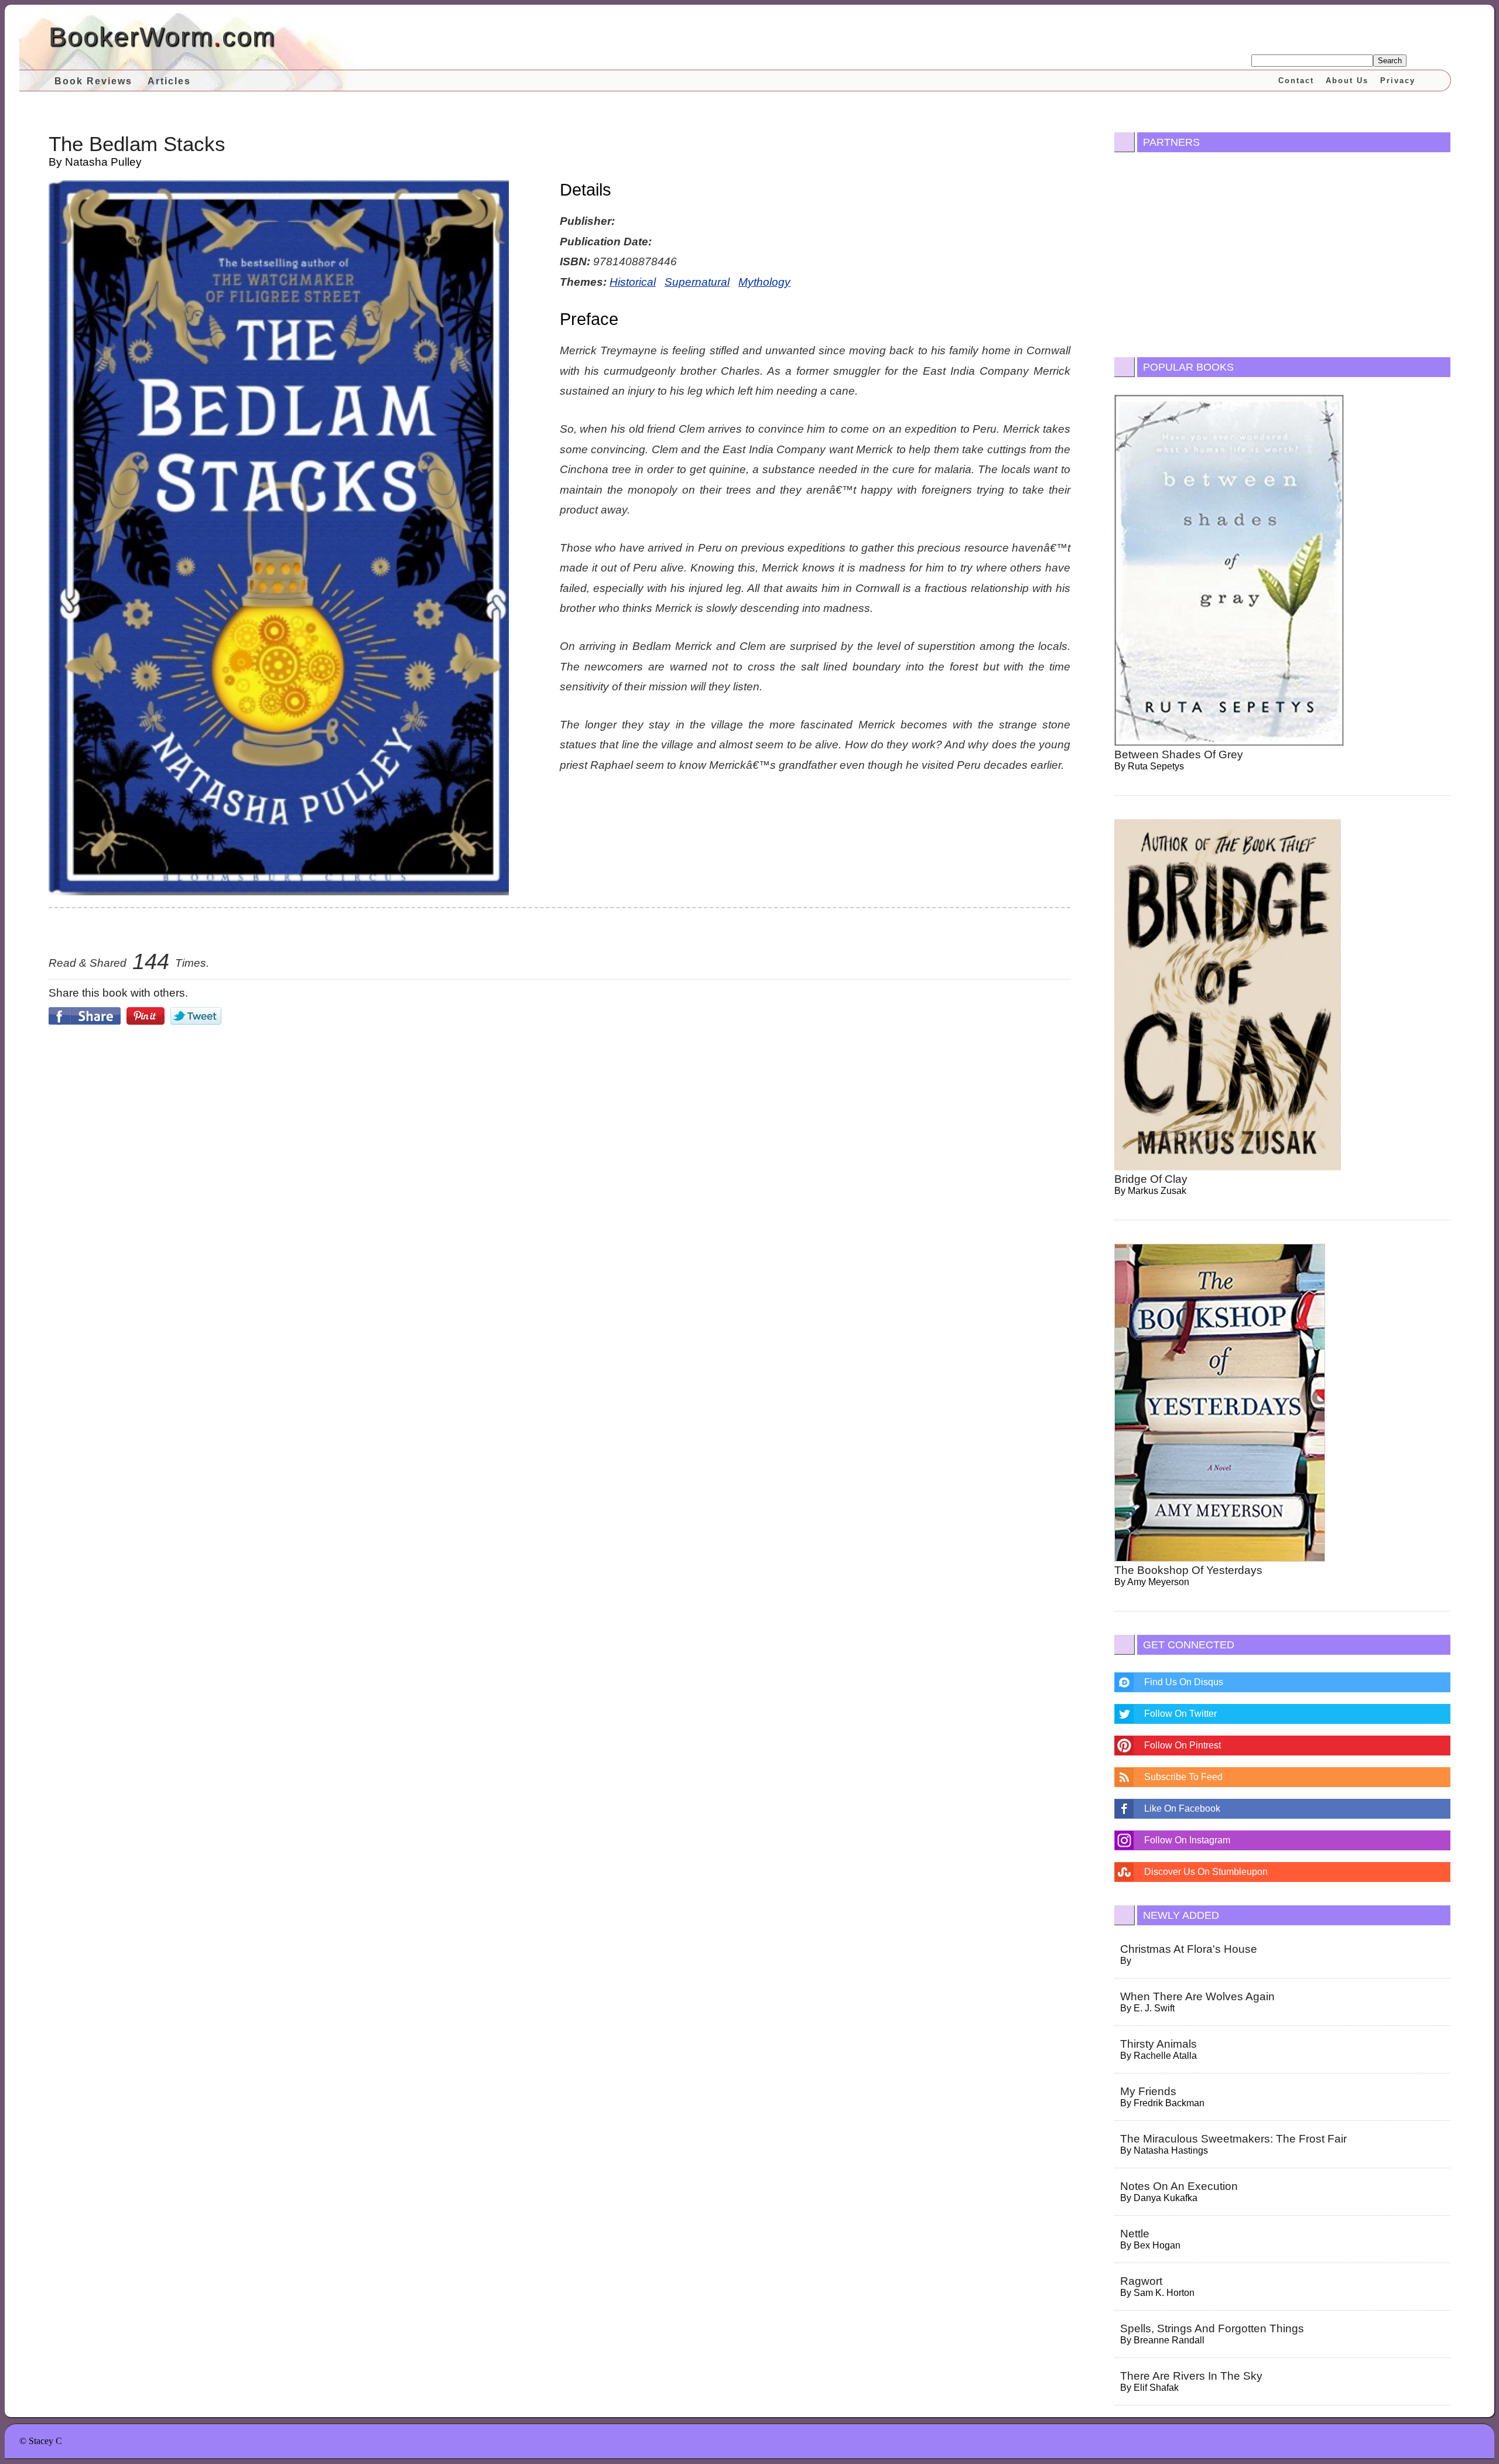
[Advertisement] (560, 1133)
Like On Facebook (1182, 1808)
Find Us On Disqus (1184, 1682)
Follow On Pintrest (1183, 1745)
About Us (1347, 81)
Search (1390, 61)
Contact (1296, 81)
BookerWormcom (162, 37)
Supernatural (697, 282)
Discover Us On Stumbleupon (1206, 1872)
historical (633, 282)
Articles (169, 81)
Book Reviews (93, 81)
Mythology (764, 282)
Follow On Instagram (1187, 1840)
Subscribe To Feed (1183, 1777)
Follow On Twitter (1180, 1714)
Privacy (1398, 81)
